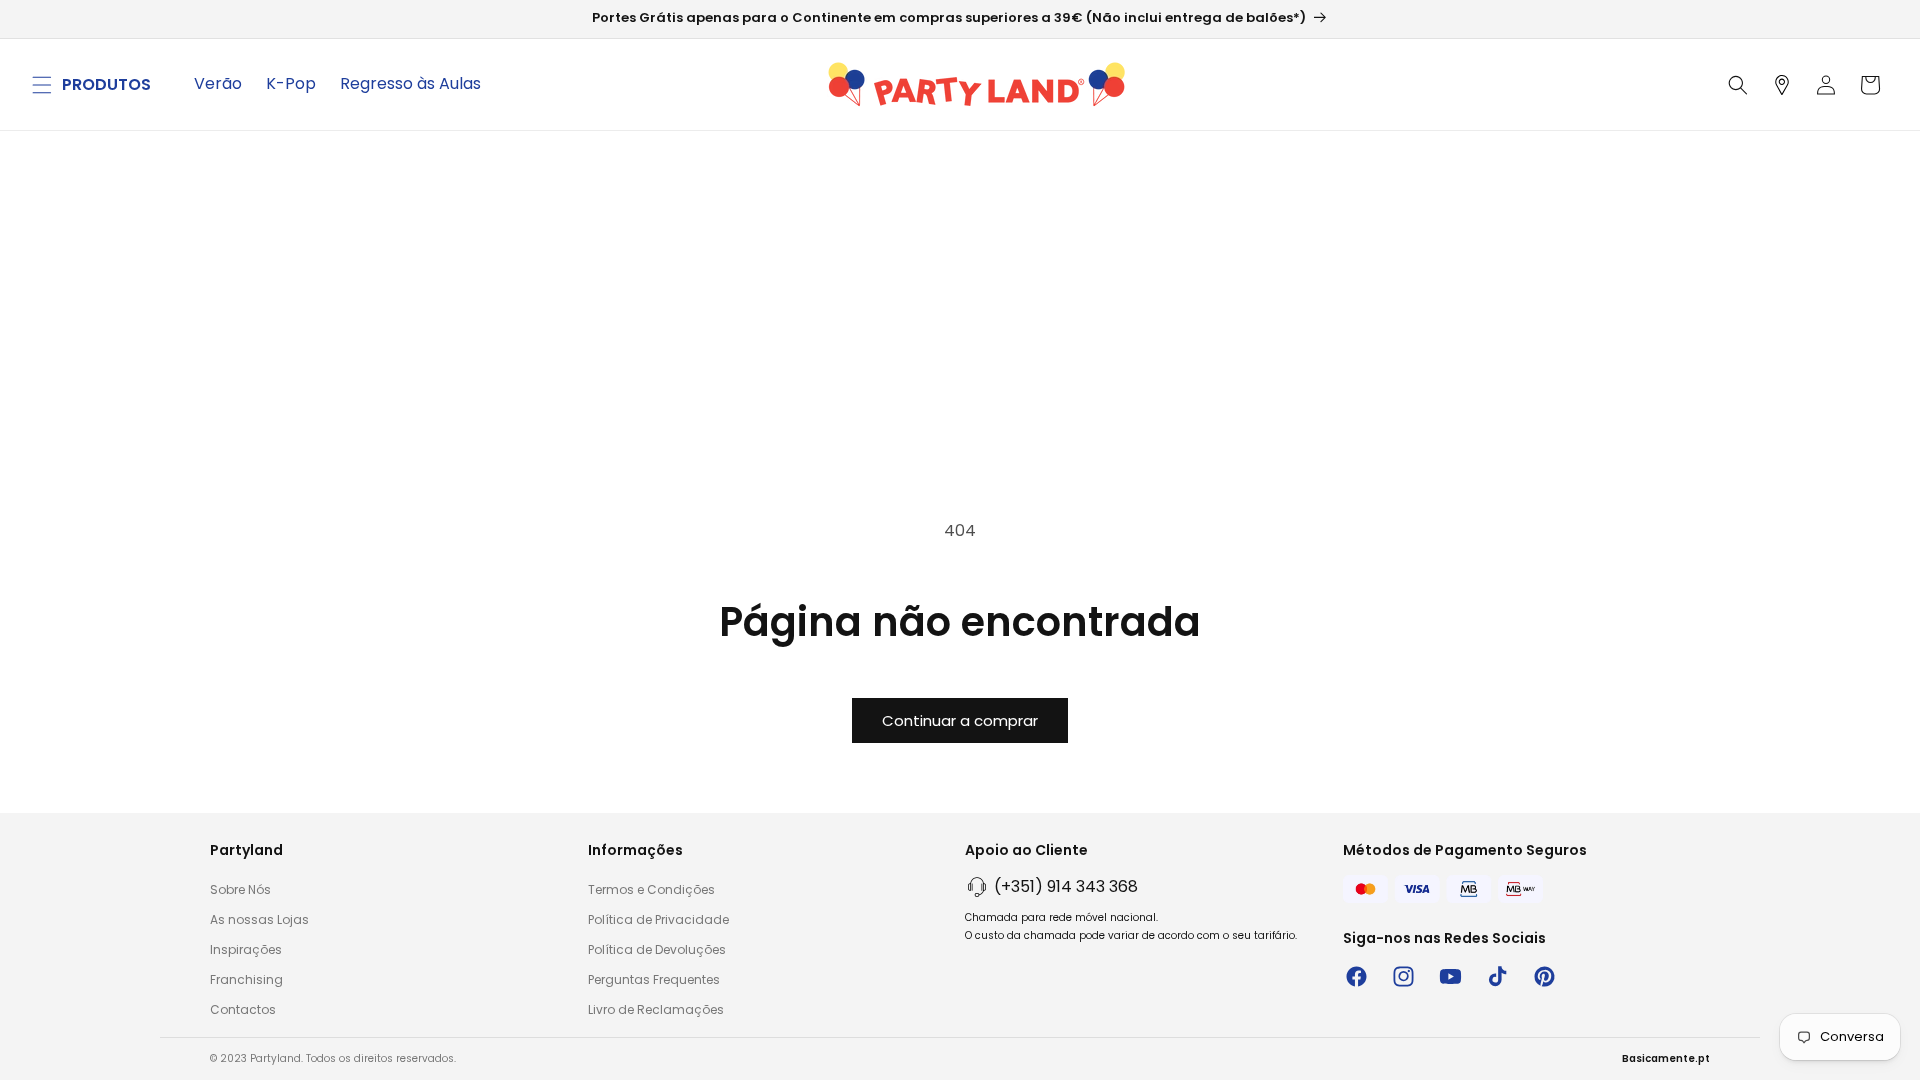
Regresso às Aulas (410, 83)
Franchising (246, 979)
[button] (42, 85)
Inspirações (246, 949)
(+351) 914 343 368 (1066, 886)
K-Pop (291, 83)
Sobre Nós (240, 889)
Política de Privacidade (658, 919)
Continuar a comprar (960, 720)
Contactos (243, 1009)
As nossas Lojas (259, 919)
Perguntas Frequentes (654, 979)
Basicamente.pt (1666, 1058)
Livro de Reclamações (656, 1009)
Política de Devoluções (657, 949)
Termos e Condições (651, 889)
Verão (218, 83)
